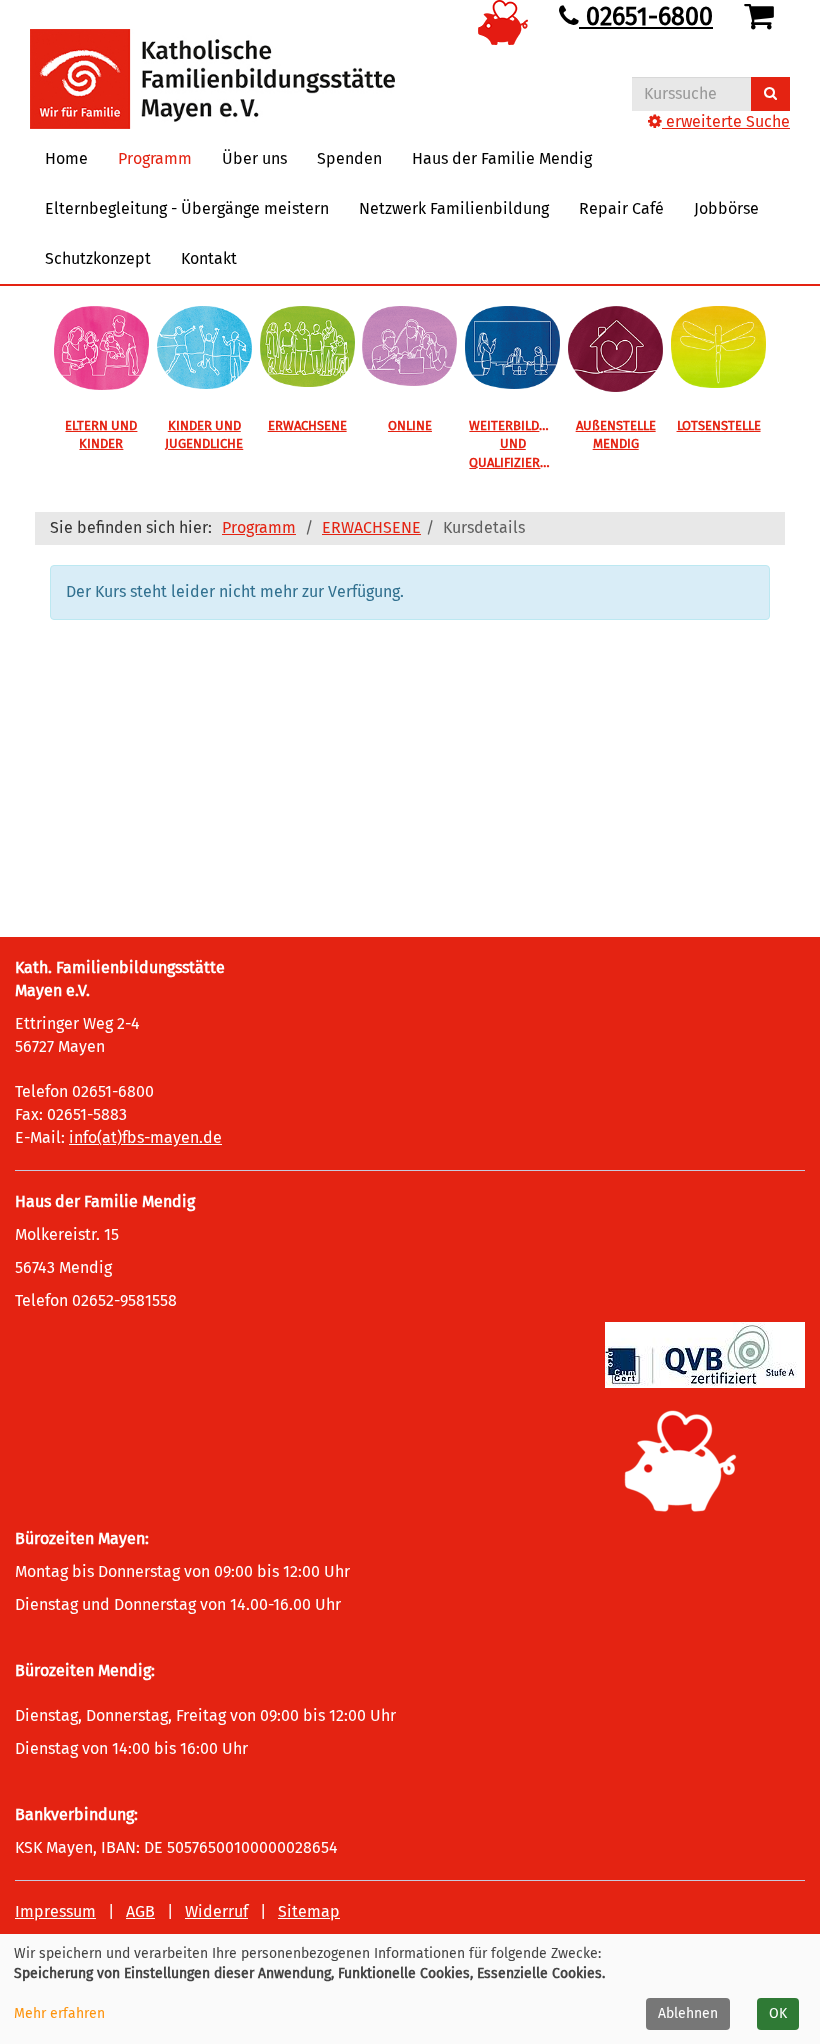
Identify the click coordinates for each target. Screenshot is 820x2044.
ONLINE (410, 425)
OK (778, 2013)
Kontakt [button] (209, 258)
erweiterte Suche (726, 121)
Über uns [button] (254, 158)
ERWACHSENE (307, 425)
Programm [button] (155, 158)
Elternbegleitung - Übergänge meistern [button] (187, 208)
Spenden (349, 158)
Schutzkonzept (98, 258)
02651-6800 (646, 17)
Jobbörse (726, 208)
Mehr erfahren (59, 2013)
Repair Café (621, 208)
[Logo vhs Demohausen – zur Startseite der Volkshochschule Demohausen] (212, 63)
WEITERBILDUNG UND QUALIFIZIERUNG (516, 444)
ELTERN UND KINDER (101, 435)
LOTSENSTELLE (719, 425)
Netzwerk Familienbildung (454, 208)
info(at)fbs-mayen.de (145, 1137)
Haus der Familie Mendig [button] (502, 158)
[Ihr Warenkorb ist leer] (762, 17)
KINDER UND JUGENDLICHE (204, 435)
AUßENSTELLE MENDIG (616, 435)
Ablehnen (688, 2013)
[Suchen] (770, 94)
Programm (259, 527)
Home (66, 158)
